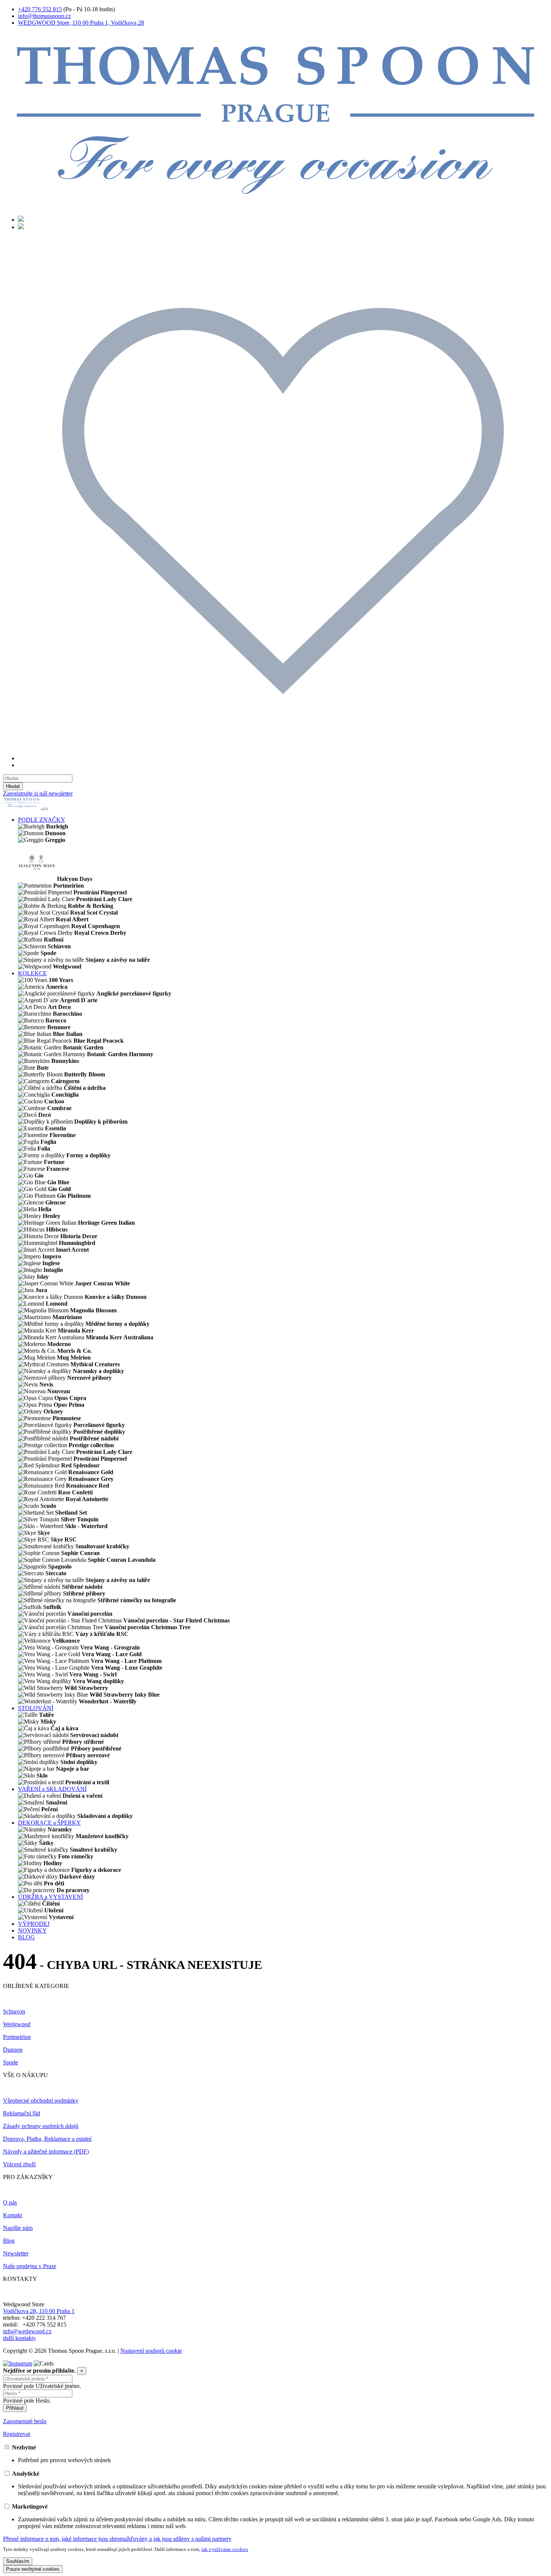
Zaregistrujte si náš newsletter (38, 793)
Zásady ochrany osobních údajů (41, 2126)
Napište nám (18, 2228)
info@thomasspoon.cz (44, 16)
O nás (10, 2202)
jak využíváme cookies (225, 2549)
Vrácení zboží (19, 2164)
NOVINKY (32, 1931)
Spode (10, 2062)
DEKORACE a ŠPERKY (49, 1823)
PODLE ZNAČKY (42, 820)
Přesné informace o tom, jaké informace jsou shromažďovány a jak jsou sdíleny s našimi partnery (117, 2539)
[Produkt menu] (45, 809)
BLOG (26, 1937)
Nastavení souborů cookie (151, 2351)
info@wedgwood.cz (27, 2331)
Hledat (13, 786)
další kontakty (19, 2338)
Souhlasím (18, 2561)
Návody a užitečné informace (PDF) (46, 2151)
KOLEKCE (32, 973)
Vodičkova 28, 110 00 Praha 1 (39, 2311)
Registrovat (16, 2434)
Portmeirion (17, 2037)
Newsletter (16, 2253)
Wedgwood (17, 2024)
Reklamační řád (22, 2113)
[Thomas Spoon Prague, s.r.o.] (275, 206)
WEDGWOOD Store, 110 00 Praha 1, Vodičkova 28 (81, 23)
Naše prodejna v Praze (30, 2266)
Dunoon (13, 2050)
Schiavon (14, 2011)
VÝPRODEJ (34, 1924)
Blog (9, 2241)
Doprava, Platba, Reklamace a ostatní (47, 2139)
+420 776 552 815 (40, 9)
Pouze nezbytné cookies (33, 2569)
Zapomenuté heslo (25, 2421)
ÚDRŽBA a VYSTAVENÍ (50, 1897)
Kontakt (13, 2215)
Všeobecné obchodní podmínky (41, 2101)
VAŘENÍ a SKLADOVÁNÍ (52, 1789)
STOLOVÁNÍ (36, 1708)
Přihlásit (15, 2408)
